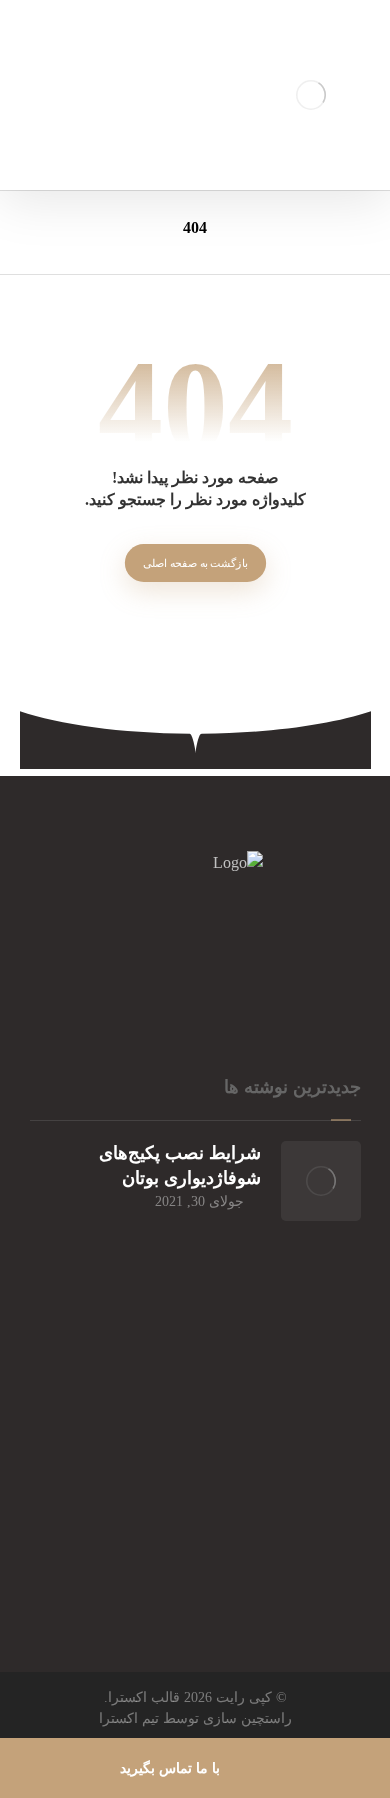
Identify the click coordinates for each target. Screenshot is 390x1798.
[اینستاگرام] (275, 955)
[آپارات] (195, 955)
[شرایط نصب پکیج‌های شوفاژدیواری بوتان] (321, 1181)
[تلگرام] (155, 955)
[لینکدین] (235, 955)
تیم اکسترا (129, 1718)
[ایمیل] (115, 955)
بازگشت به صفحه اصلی (194, 562)
